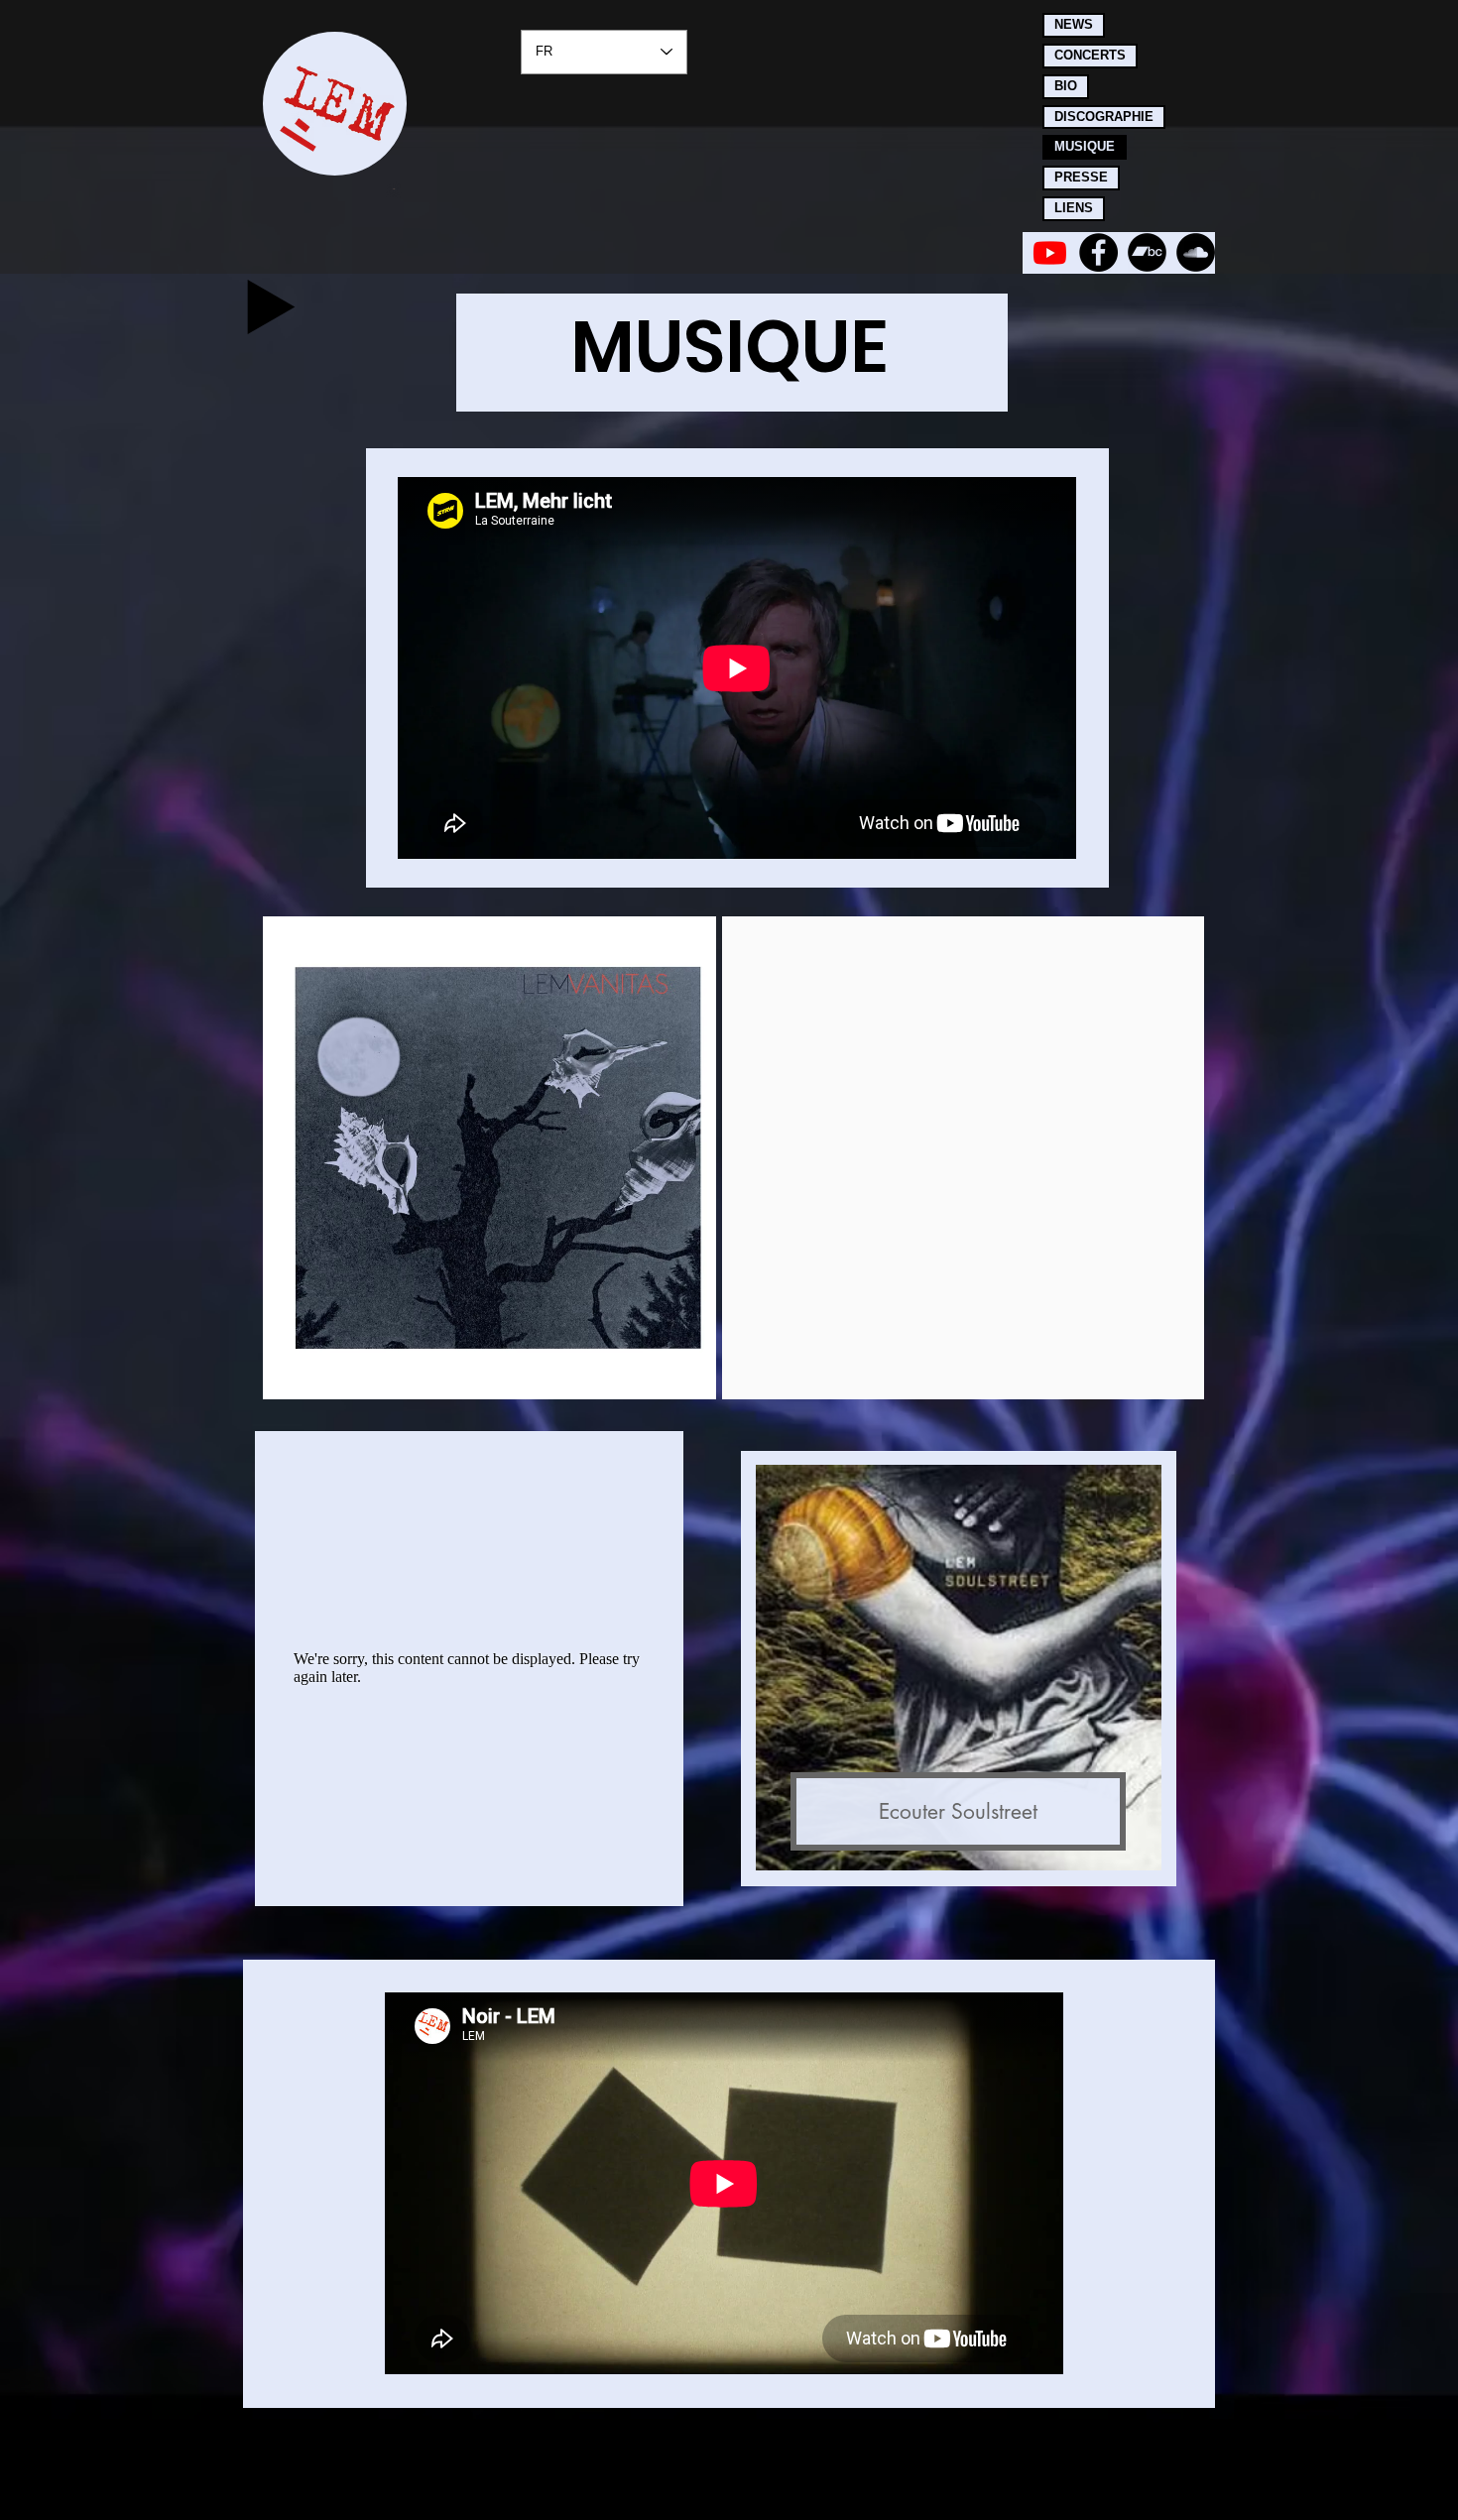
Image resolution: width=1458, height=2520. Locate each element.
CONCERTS (1090, 55)
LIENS (1074, 208)
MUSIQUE (1085, 146)
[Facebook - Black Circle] (1098, 252)
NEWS (1074, 24)
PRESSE (1081, 177)
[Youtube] (1050, 252)
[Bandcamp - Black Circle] (1147, 252)
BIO (1066, 86)
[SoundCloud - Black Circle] (1196, 252)
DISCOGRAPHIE (1104, 117)
